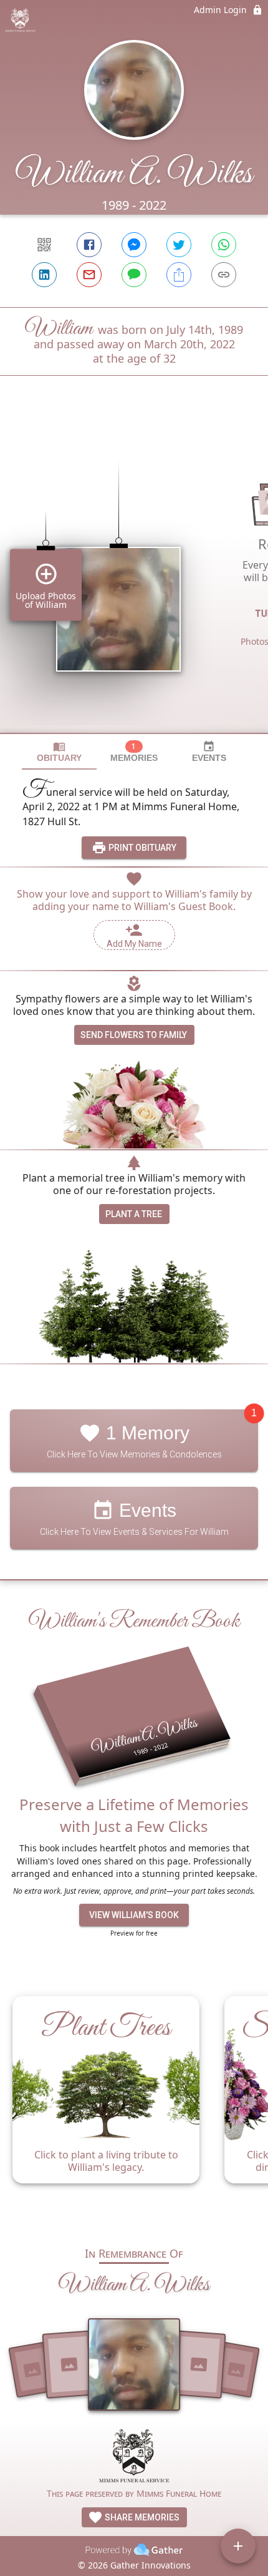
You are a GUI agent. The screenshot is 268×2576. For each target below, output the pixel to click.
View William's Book (134, 1915)
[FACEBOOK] (89, 245)
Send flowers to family (134, 1035)
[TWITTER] (179, 245)
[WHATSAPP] (224, 245)
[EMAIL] (89, 275)
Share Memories (141, 2517)
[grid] (134, 575)
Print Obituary (141, 848)
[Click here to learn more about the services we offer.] (134, 2457)
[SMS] (134, 275)
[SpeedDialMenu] (238, 2546)
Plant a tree (134, 1214)
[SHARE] (179, 275)
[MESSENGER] (134, 245)
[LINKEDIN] (44, 275)
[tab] (59, 752)
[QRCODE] (44, 245)
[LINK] (224, 275)
